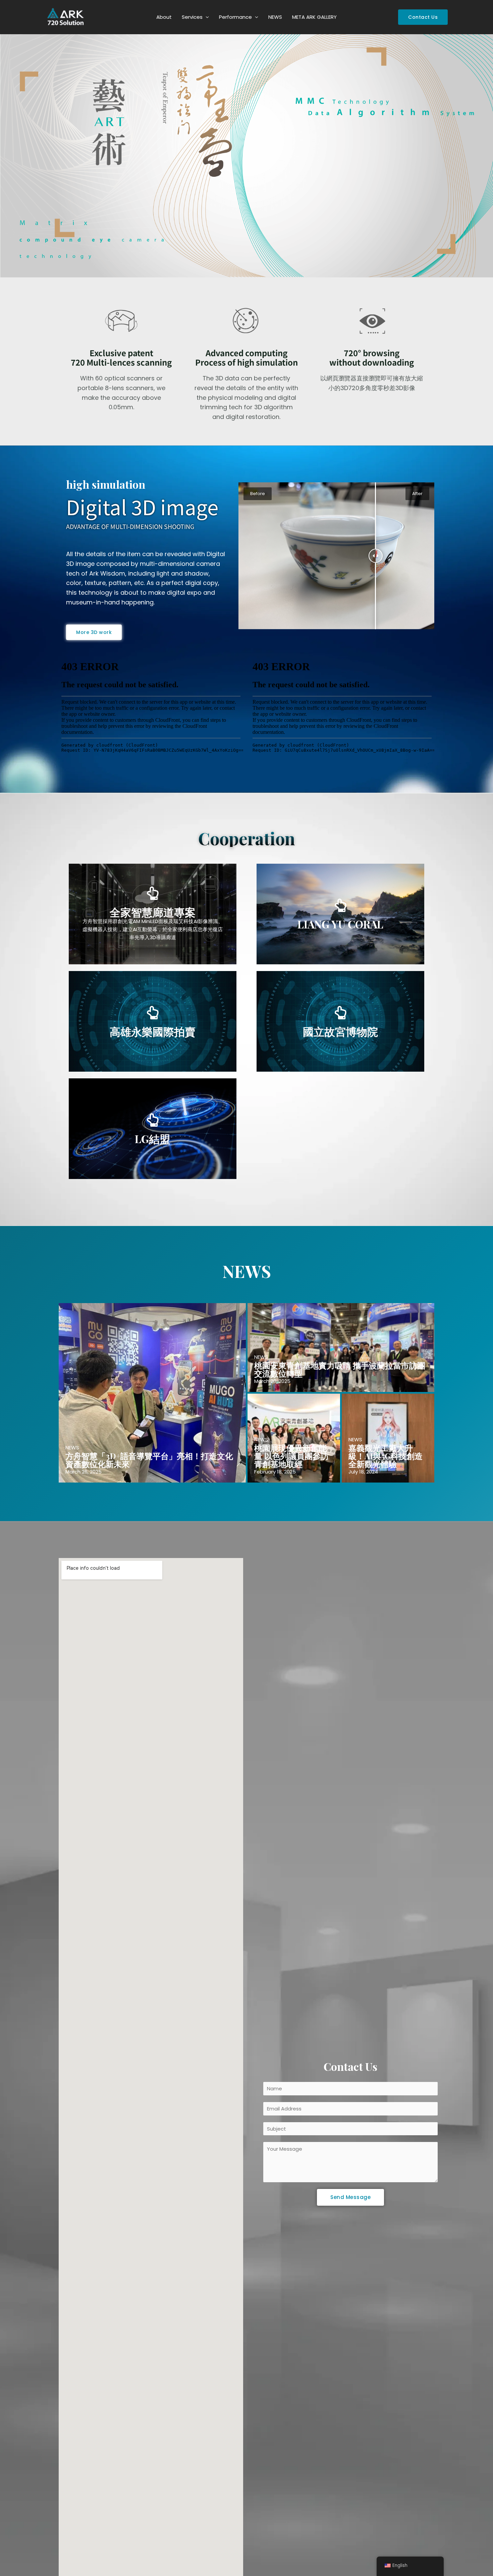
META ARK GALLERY (314, 17)
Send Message (350, 2197)
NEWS (275, 17)
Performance (235, 17)
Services (192, 17)
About (164, 17)
